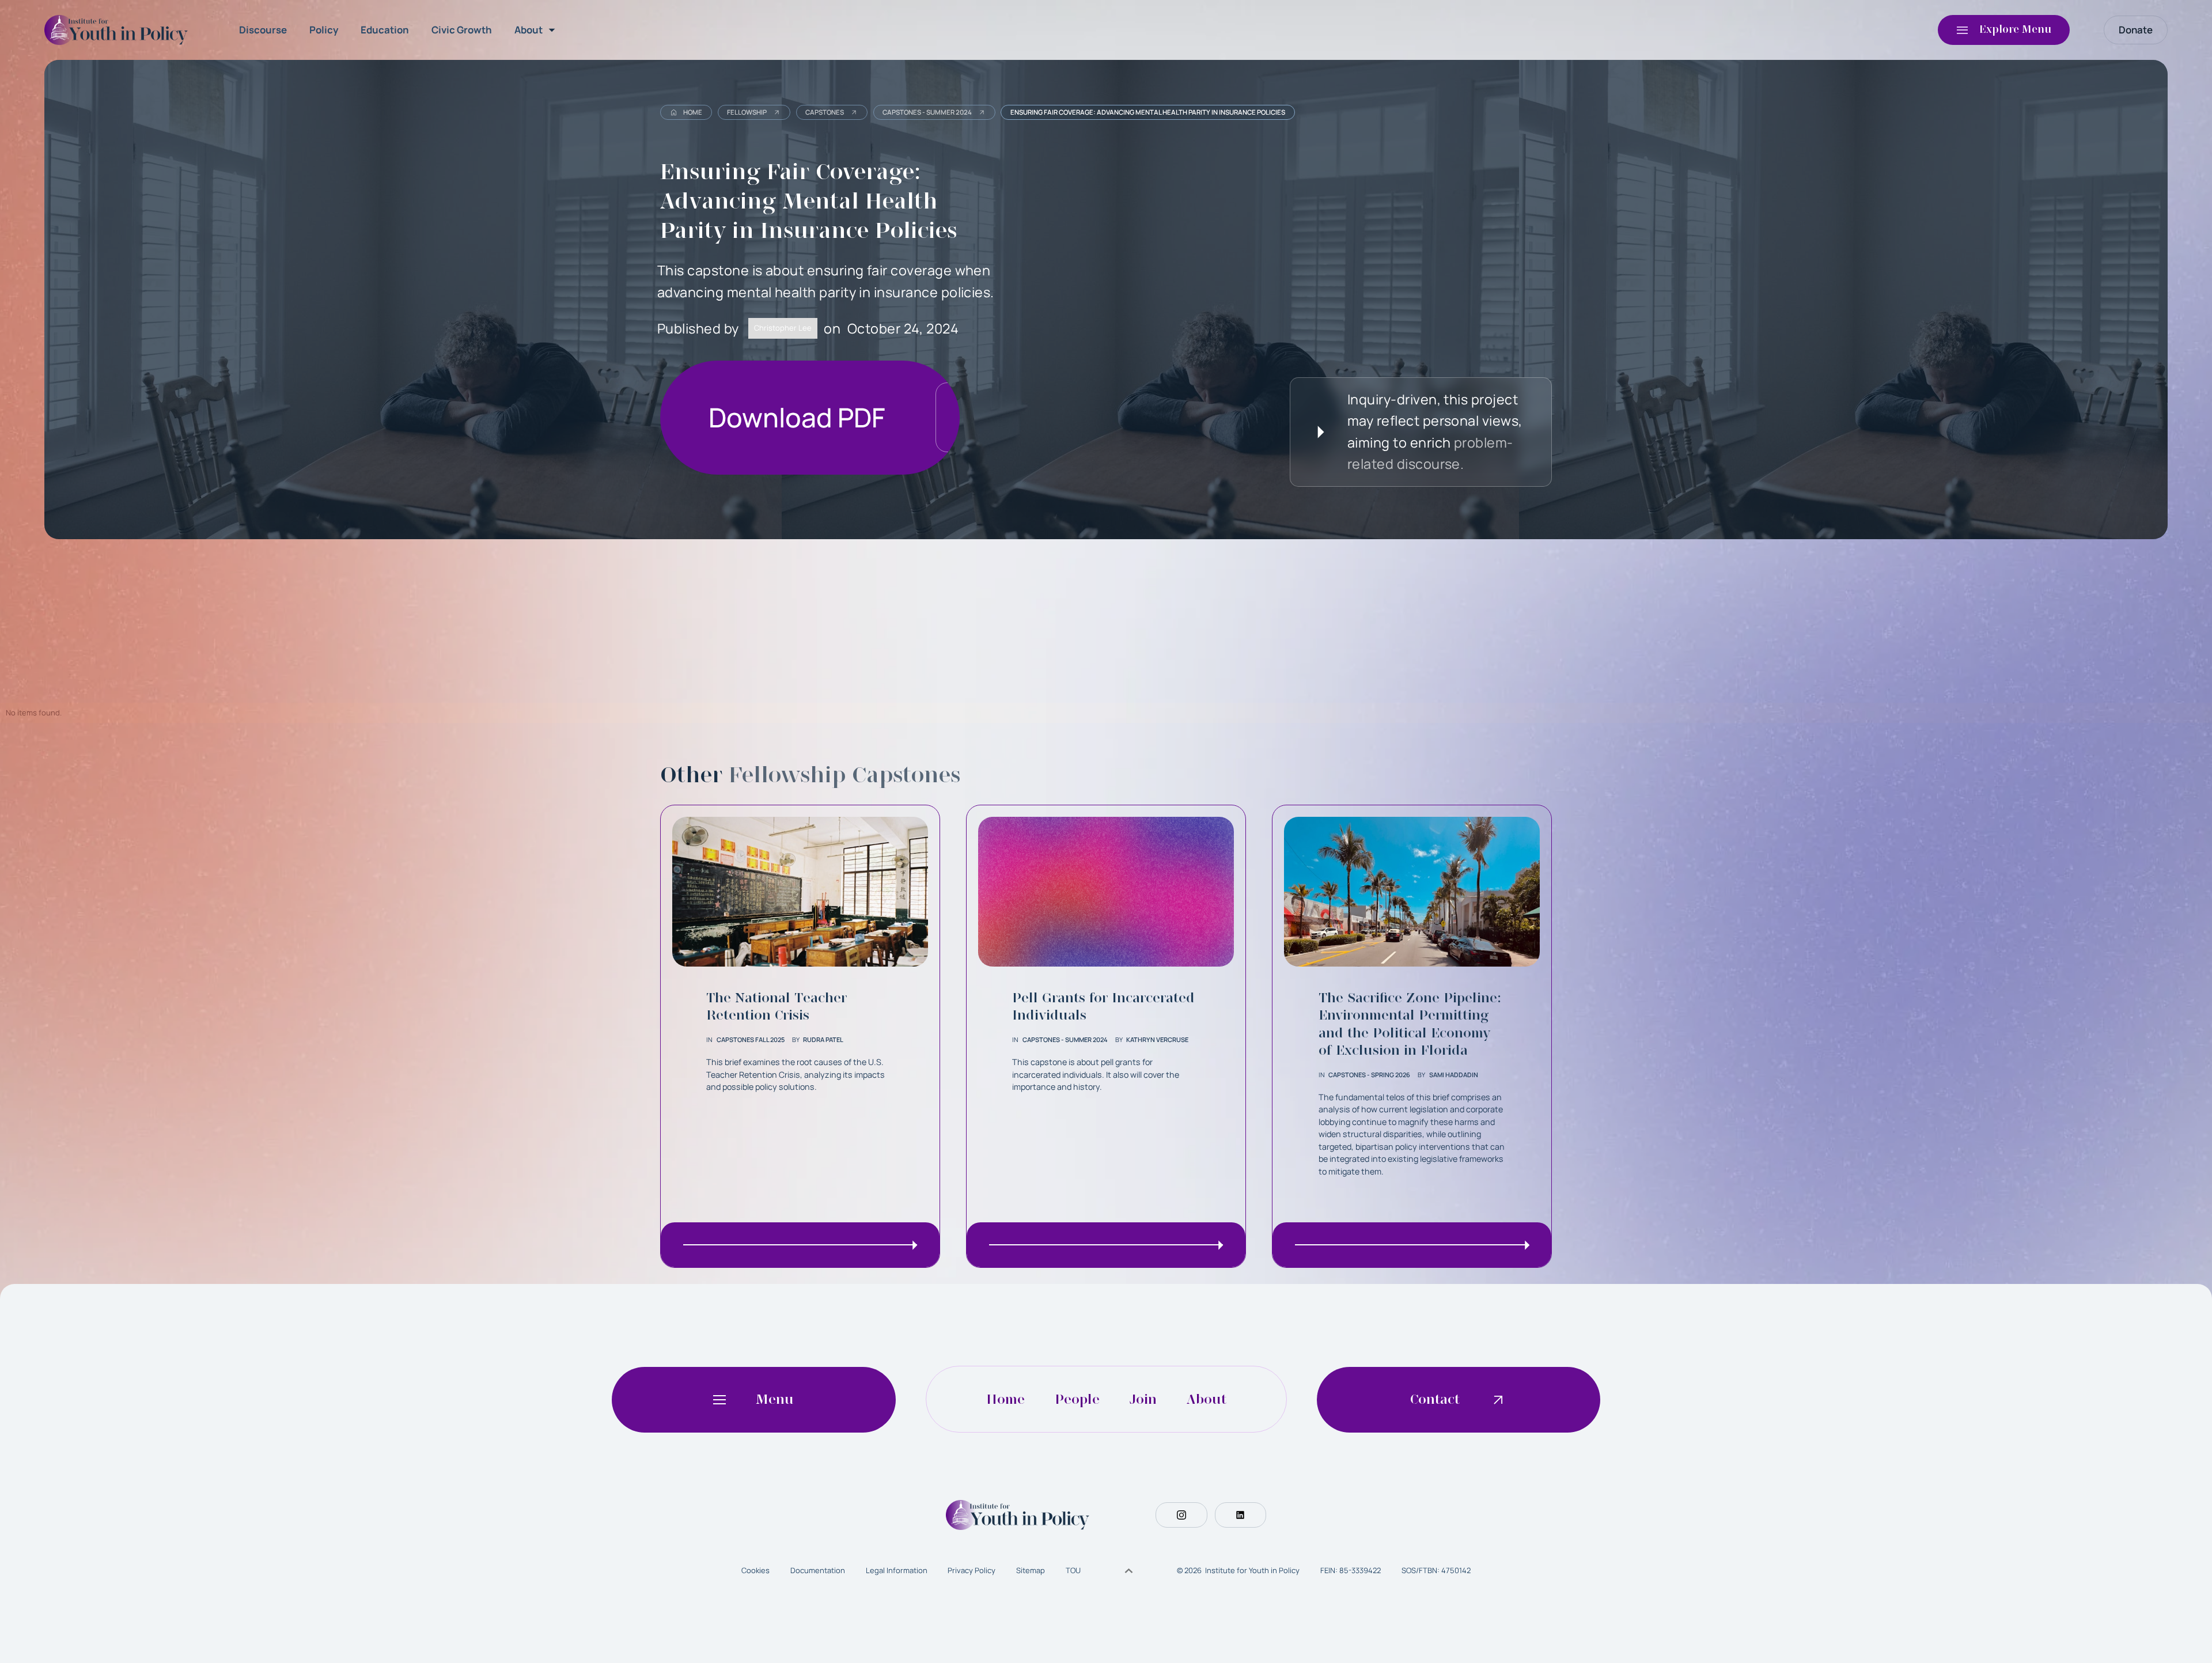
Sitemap (1031, 1570)
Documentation (818, 1570)
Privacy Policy (971, 1570)
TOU (1073, 1570)
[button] (537, 30)
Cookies (755, 1570)
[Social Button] (1181, 1515)
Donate (2136, 30)
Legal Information (897, 1570)
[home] (119, 30)
